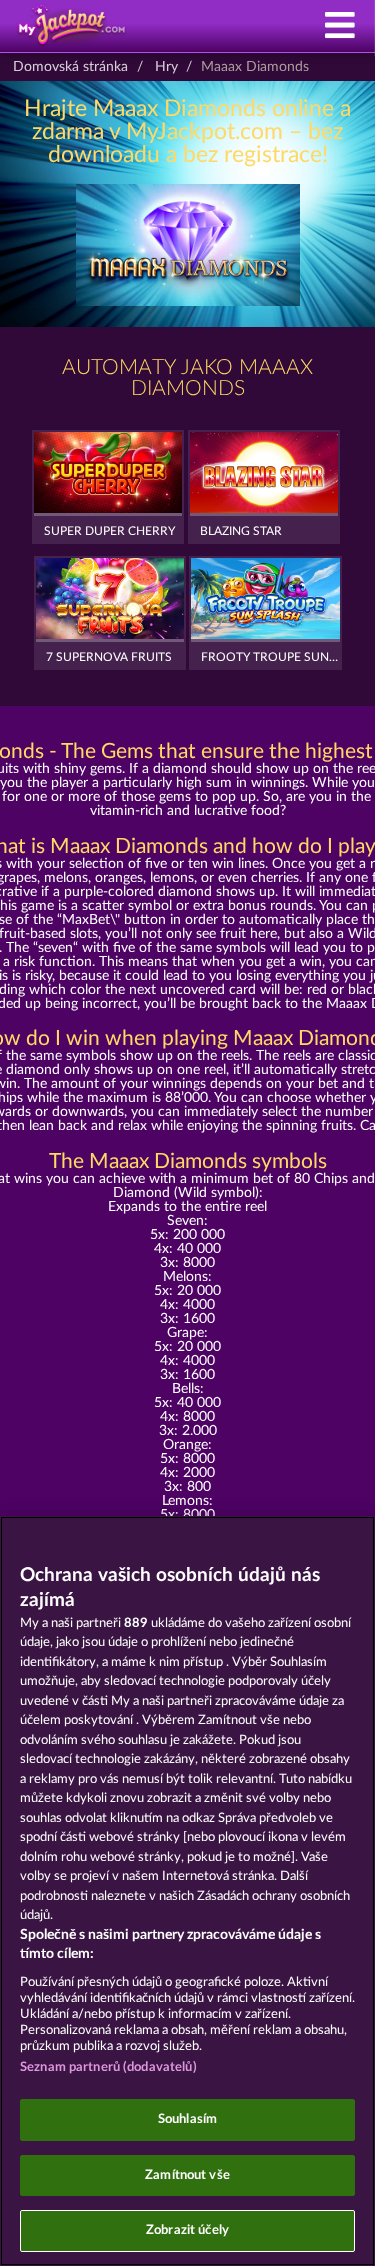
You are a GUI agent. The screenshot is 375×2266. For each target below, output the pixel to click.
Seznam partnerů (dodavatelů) (108, 2067)
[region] (187, 1891)
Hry (166, 67)
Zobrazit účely (187, 2230)
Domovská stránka (70, 67)
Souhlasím (187, 2119)
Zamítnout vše (187, 2175)
